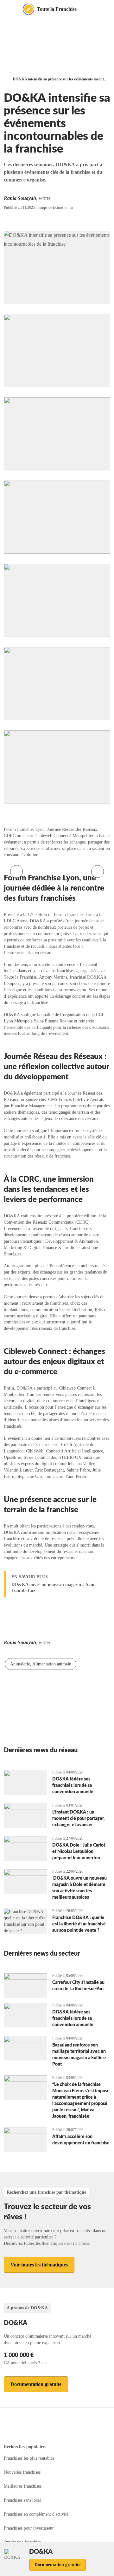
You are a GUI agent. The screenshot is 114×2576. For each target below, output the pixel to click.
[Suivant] (98, 871)
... (11, 71)
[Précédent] (16, 871)
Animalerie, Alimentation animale (41, 1664)
